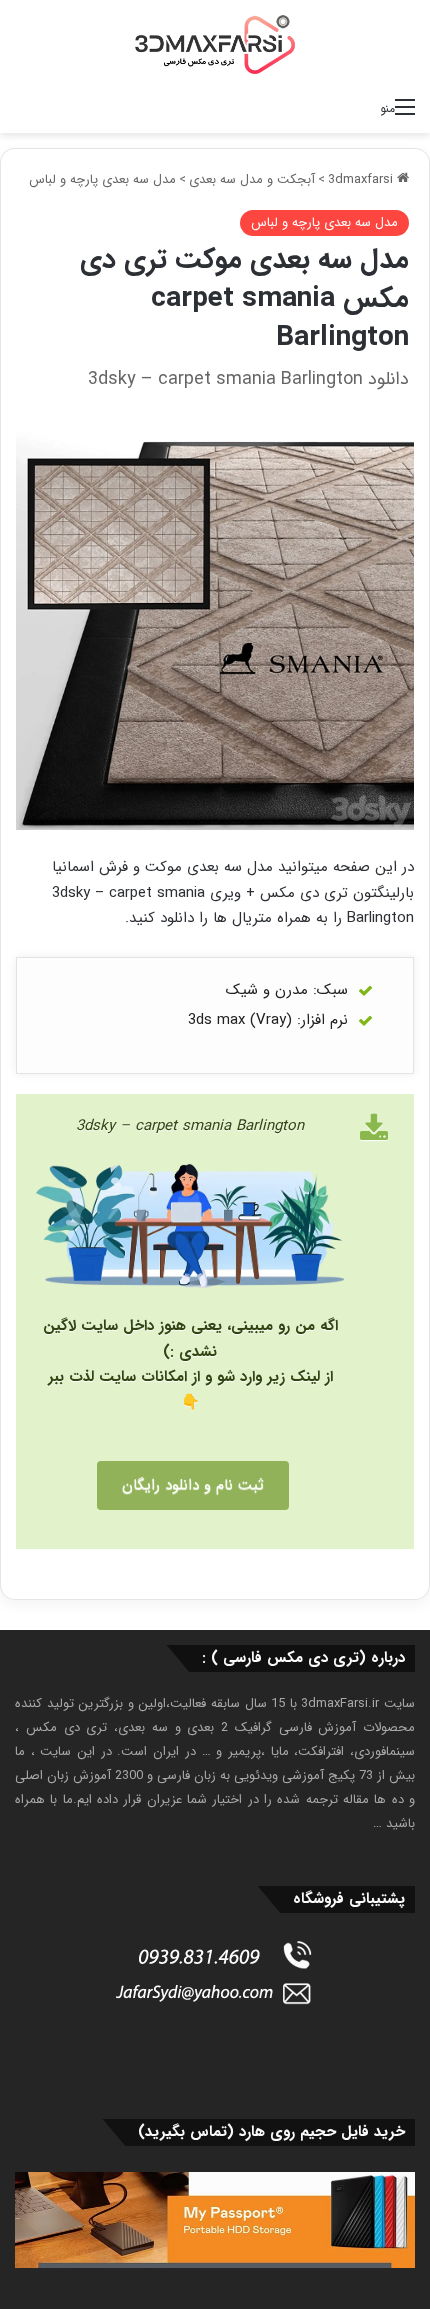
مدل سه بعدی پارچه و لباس (102, 179)
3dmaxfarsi (362, 179)
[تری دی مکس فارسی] (215, 44)
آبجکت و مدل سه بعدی (252, 179)
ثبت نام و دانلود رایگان (193, 1485)
